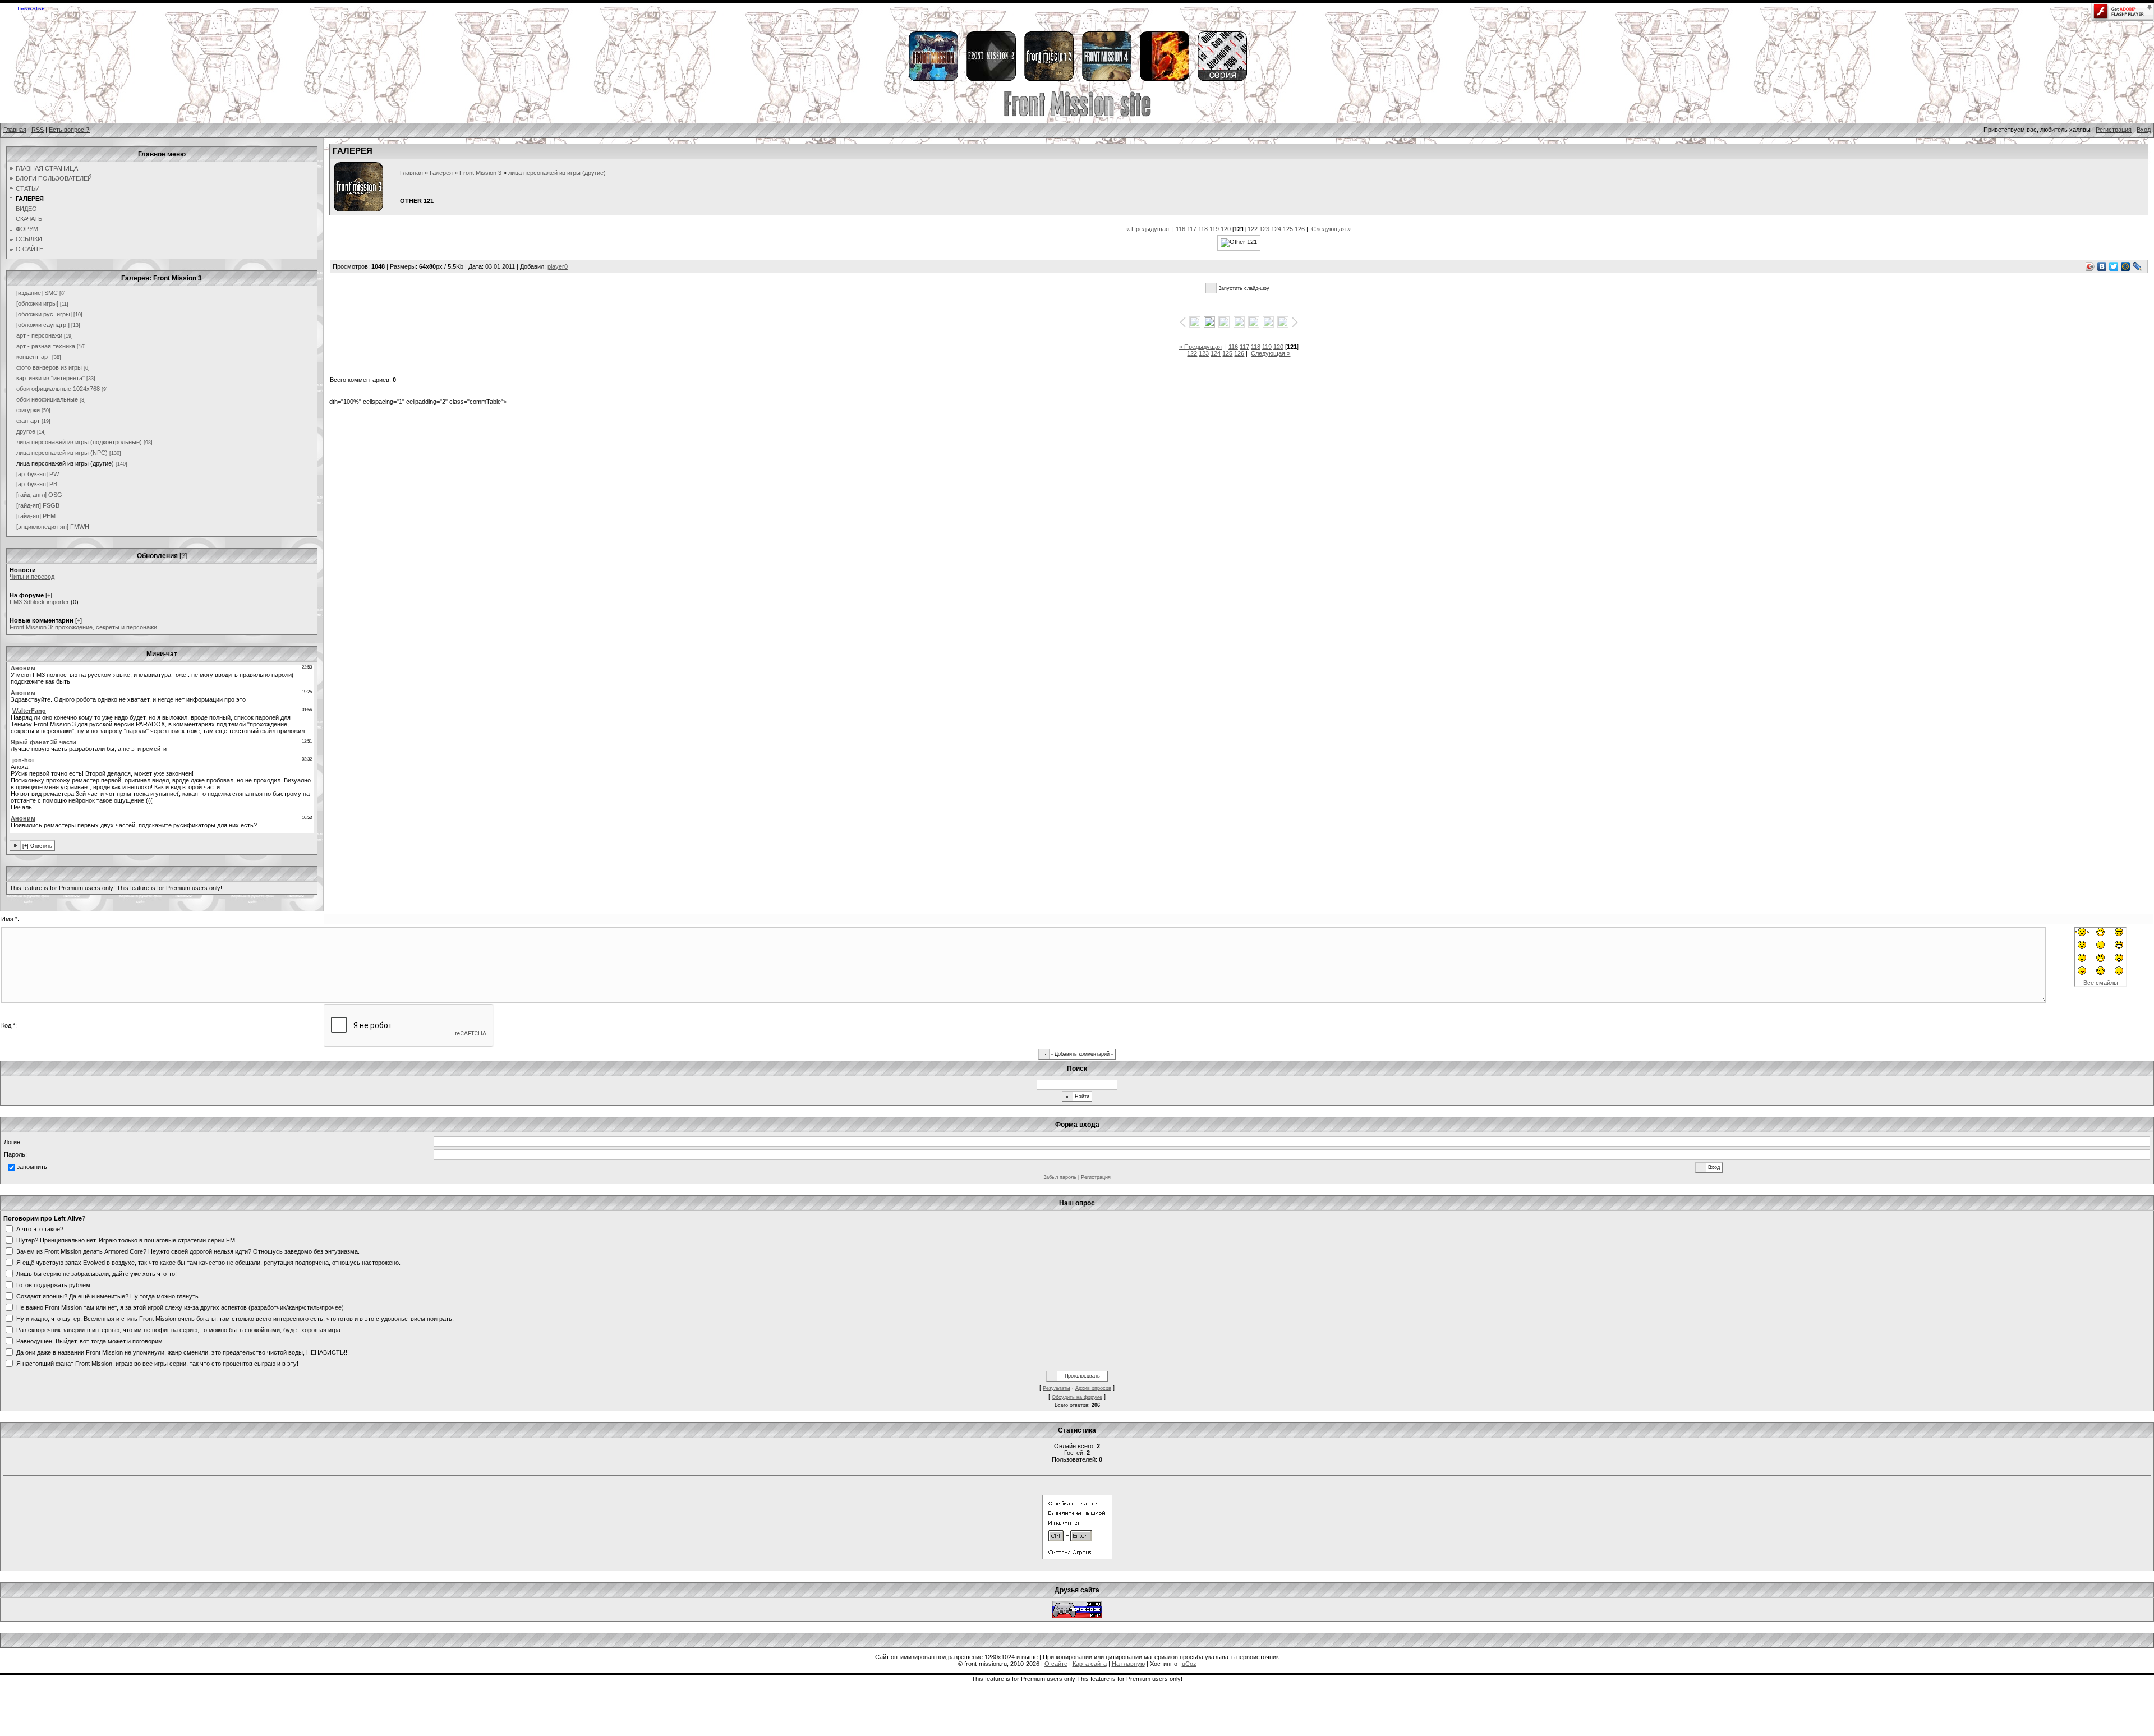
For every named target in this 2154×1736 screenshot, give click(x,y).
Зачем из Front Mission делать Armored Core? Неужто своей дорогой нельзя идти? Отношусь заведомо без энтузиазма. (188, 1251)
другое (26, 431)
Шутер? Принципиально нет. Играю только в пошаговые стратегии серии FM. (126, 1240)
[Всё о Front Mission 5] (1164, 79)
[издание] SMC (37, 293)
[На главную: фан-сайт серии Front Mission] (1077, 115)
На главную (1128, 1664)
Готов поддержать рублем (53, 1284)
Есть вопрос (69, 130)
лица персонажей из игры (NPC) (62, 453)
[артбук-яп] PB (37, 484)
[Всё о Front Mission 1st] (933, 79)
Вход (2144, 130)
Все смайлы (2101, 983)
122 (1253, 229)
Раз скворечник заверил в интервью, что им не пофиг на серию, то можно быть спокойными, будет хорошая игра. (179, 1329)
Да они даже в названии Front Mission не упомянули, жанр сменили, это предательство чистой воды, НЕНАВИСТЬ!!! (183, 1352)
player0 (558, 266)
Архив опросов (1093, 1388)
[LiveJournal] (2137, 266)
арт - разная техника (46, 346)
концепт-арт (33, 357)
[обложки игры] (37, 303)
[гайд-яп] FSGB (38, 505)
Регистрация (2114, 130)
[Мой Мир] (2126, 266)
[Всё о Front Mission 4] (1106, 79)
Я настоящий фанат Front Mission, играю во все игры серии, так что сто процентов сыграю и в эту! (157, 1363)
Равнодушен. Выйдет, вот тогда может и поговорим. (90, 1341)
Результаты (1056, 1388)
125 (1288, 229)
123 (1264, 229)
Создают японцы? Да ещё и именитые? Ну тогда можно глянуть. (108, 1296)
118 (1203, 229)
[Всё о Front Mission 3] (1048, 79)
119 (1214, 229)
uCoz (1189, 1664)
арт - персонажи (39, 335)
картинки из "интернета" (50, 378)
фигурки (28, 410)
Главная (15, 130)
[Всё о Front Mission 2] (991, 79)
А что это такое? (40, 1228)
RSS (38, 130)
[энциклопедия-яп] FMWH (53, 527)
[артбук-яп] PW (38, 474)
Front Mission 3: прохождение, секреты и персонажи (83, 627)
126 (1300, 229)
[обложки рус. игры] (44, 314)
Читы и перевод (32, 577)
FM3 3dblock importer (39, 602)
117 (1192, 229)
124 (1276, 229)
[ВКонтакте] (2102, 266)
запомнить (32, 1167)
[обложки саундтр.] (43, 325)
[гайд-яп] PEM (36, 516)
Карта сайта (1090, 1664)
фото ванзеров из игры (49, 367)
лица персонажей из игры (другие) (65, 463)
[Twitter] (2114, 266)
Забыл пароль (1060, 1177)
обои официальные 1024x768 (58, 389)
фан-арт (28, 421)
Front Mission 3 (480, 173)
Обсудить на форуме (1077, 1397)
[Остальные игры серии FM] (1222, 79)
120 (1226, 229)
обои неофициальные (47, 399)
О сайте (1056, 1664)
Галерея (441, 173)
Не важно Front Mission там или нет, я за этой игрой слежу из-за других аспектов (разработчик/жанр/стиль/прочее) (180, 1307)
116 (1180, 229)
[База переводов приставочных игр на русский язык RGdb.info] (1077, 1616)
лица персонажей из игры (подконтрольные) (79, 442)
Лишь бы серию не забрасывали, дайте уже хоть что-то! (96, 1273)
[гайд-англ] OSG (39, 495)
